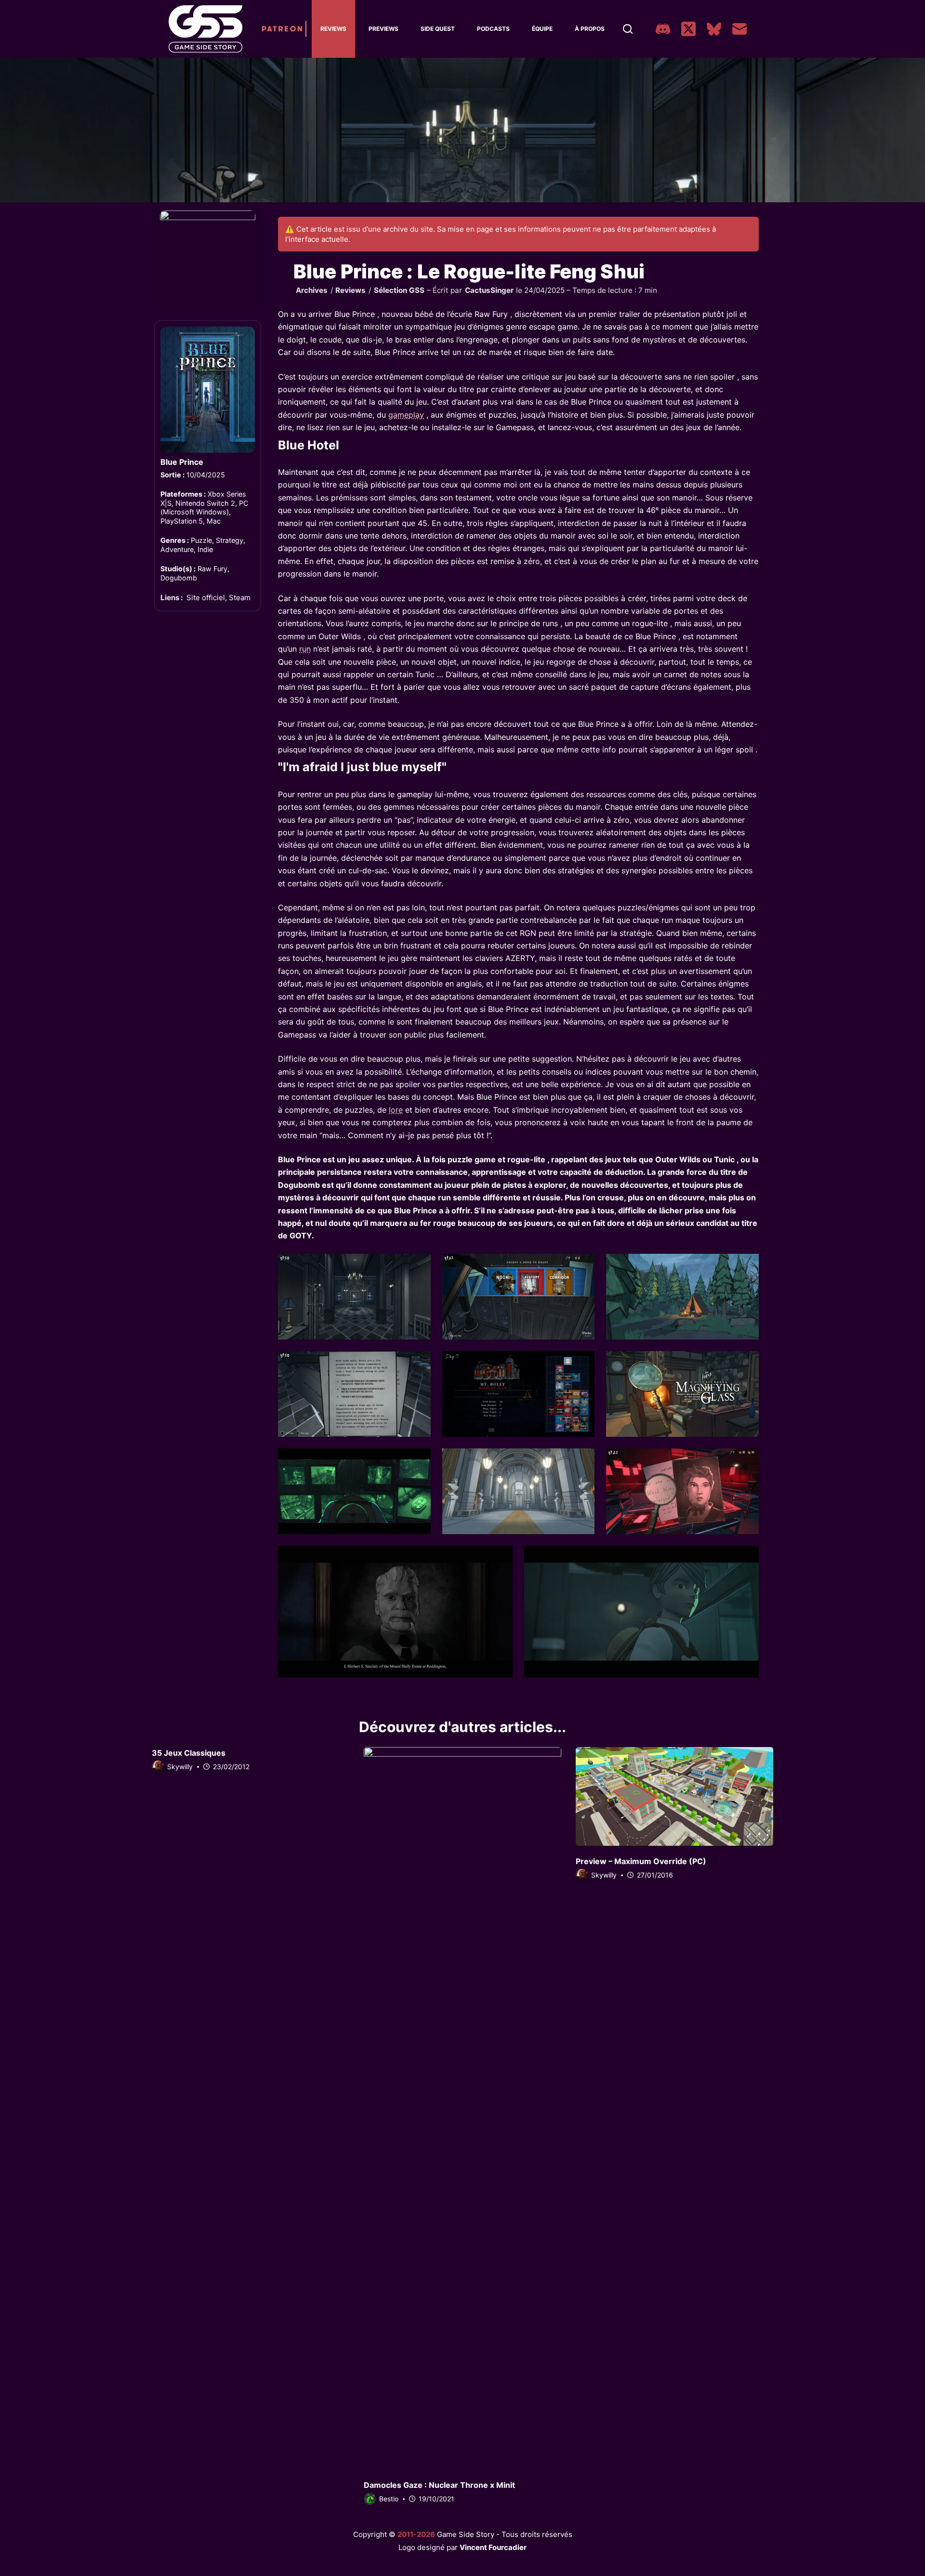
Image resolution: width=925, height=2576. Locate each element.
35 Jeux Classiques (189, 1753)
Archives (312, 290)
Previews (383, 29)
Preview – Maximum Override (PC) (641, 1861)
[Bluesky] (714, 29)
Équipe (542, 29)
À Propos (590, 29)
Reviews (333, 29)
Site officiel (206, 598)
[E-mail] (740, 29)
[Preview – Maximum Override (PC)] (674, 1796)
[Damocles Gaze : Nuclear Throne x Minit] (462, 2108)
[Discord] (663, 29)
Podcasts (493, 29)
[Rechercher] (628, 29)
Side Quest (438, 29)
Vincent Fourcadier (493, 2547)
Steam (240, 598)
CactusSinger (489, 290)
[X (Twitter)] (688, 29)
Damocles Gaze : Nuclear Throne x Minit (439, 2485)
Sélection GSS (399, 290)
